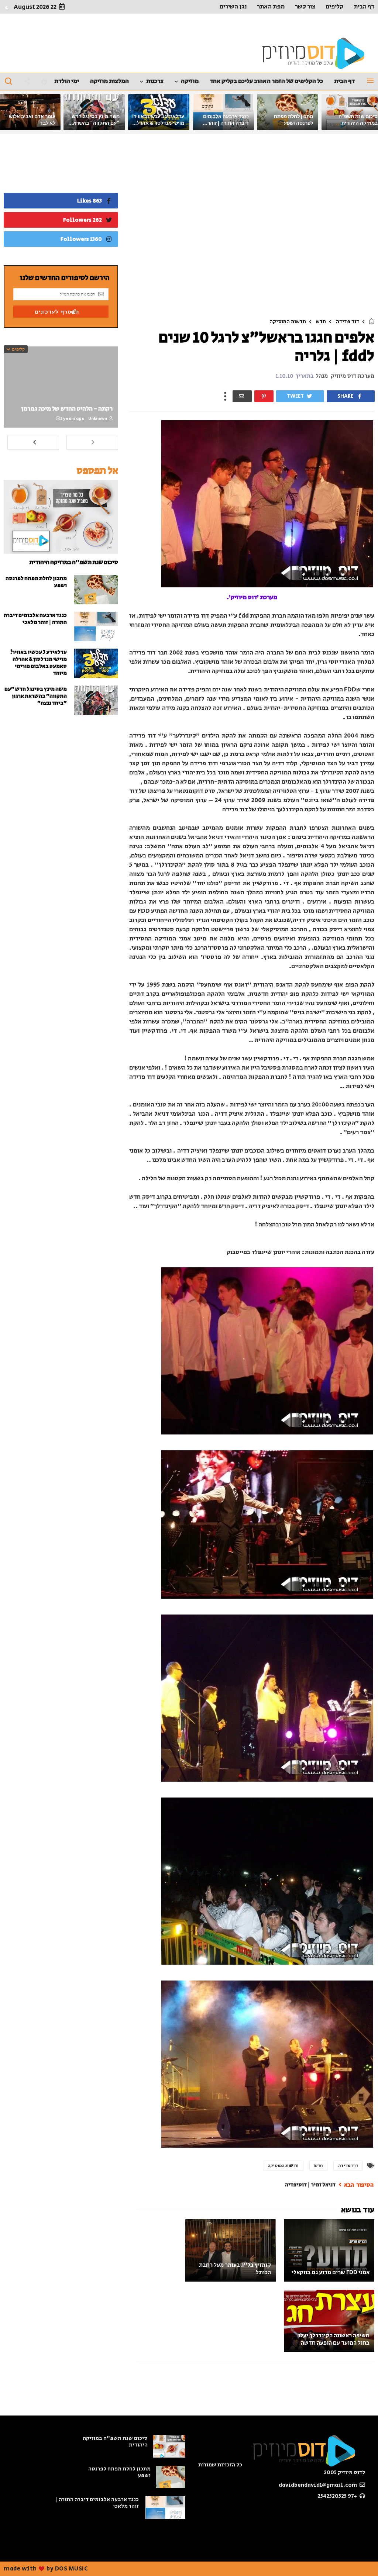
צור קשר (305, 7)
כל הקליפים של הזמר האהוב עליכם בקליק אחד (266, 81)
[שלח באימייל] (242, 396)
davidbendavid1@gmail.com (318, 2485)
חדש (321, 322)
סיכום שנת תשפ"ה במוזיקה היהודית (74, 562)
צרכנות (155, 81)
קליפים (334, 7)
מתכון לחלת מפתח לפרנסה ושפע (36, 582)
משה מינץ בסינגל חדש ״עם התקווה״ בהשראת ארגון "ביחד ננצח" (95, 123)
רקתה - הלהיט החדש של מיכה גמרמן (67, 409)
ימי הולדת (67, 81)
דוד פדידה (348, 322)
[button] (7, 7)
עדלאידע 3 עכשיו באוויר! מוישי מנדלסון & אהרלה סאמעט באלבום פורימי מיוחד (38, 663)
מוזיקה (190, 81)
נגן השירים (233, 7)
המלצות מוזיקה (109, 81)
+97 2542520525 (338, 2496)
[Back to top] (18, 2558)
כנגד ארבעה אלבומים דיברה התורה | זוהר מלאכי (226, 123)
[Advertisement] (252, 228)
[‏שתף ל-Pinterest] (264, 396)
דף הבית (364, 7)
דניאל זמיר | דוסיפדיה (310, 2185)
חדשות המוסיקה (288, 322)
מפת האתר (271, 7)
